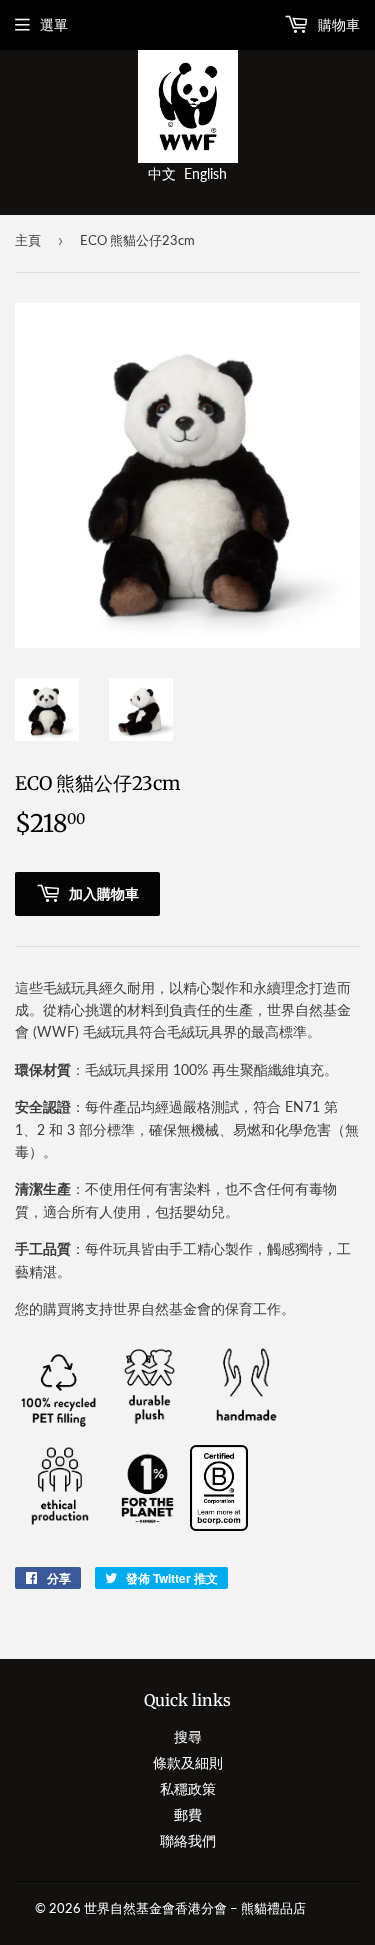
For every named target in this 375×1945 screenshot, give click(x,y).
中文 (162, 173)
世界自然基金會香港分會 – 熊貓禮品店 (195, 1908)
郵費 (188, 1814)
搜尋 (188, 1736)
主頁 (28, 240)
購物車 (337, 24)
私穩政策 (188, 1788)
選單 (54, 24)
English (205, 173)
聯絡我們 (188, 1840)
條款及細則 (188, 1762)
